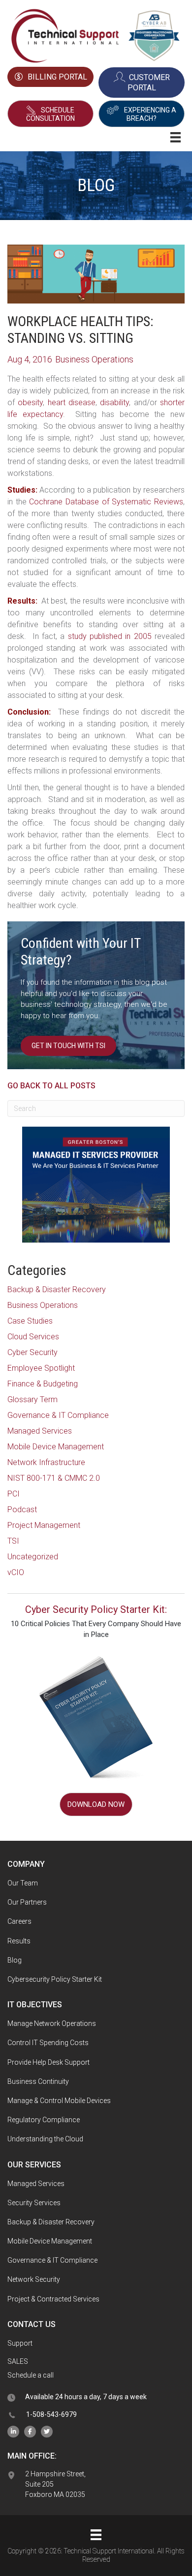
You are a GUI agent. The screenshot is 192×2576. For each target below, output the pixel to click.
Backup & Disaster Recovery (57, 1289)
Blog (15, 1960)
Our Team (23, 1883)
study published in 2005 (110, 636)
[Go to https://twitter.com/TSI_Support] (47, 2431)
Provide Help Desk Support (48, 2062)
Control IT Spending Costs (48, 2043)
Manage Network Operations (52, 2023)
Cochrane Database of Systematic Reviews (106, 502)
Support (20, 2343)
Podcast (22, 1510)
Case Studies (30, 1321)
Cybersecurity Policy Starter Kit (55, 1979)
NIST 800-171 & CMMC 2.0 (54, 1478)
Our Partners (27, 1902)
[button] (50, 114)
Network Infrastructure (46, 1462)
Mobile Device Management (56, 1447)
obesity (30, 402)
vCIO (16, 1572)
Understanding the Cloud (45, 2139)
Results (19, 1941)
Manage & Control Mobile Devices (59, 2101)
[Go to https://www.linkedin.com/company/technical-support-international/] (13, 2431)
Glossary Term (32, 1399)
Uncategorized (33, 1557)
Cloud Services (33, 1337)
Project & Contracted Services (53, 2299)
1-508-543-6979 (51, 2414)
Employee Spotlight (41, 1368)
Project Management (44, 1525)
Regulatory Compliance (44, 2120)
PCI (14, 1494)
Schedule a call (31, 2375)
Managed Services (40, 1431)
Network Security (34, 2279)
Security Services (34, 2203)
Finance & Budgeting (43, 1384)
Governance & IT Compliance (58, 1415)
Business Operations (43, 1305)
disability (114, 402)
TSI (13, 1541)
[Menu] (96, 2535)
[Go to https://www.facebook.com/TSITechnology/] (30, 2431)
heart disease (72, 402)
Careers (19, 1921)
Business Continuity (38, 2081)
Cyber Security (32, 1352)
